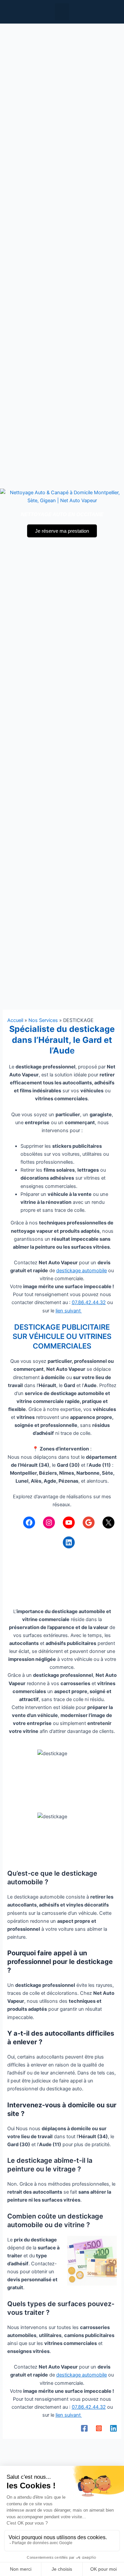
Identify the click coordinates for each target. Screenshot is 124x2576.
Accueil (15, 1020)
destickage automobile (82, 1271)
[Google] (89, 1522)
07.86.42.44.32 (89, 1302)
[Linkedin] (113, 2428)
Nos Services (43, 1020)
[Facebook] (29, 1522)
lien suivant (69, 1311)
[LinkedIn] (69, 1542)
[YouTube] (69, 1522)
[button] (62, 12)
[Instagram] (49, 1522)
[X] (108, 1522)
